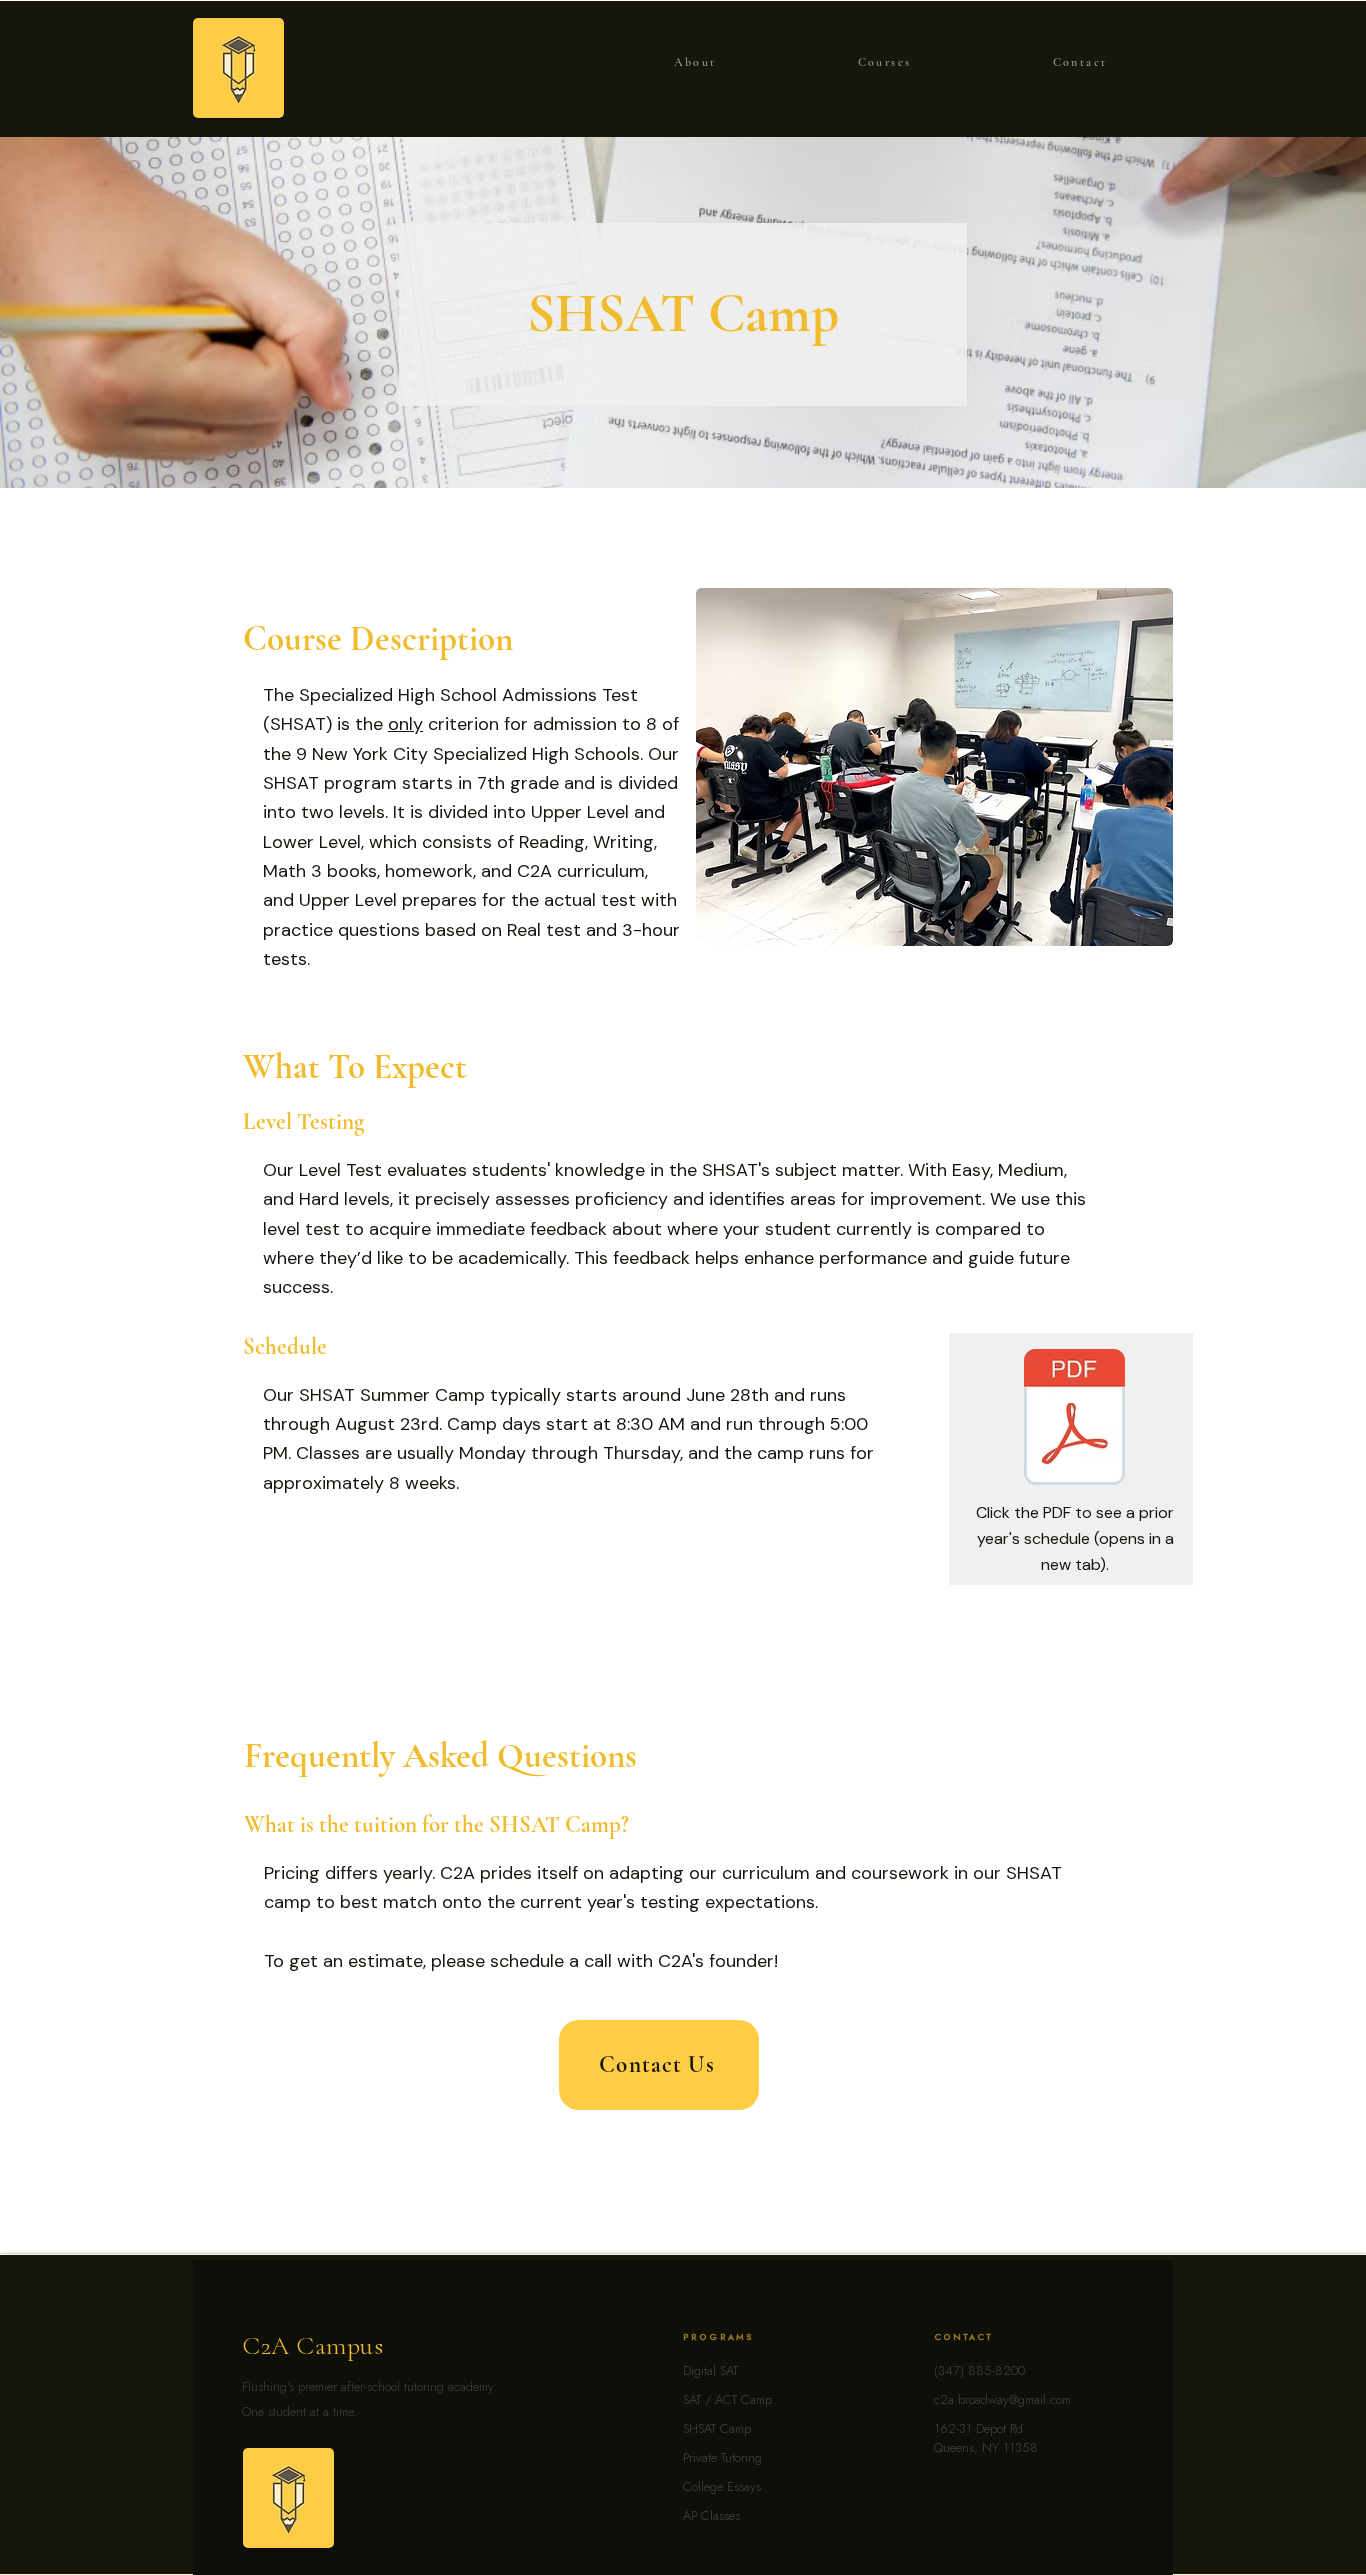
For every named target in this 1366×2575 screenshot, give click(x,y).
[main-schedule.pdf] (1074, 1420)
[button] (884, 62)
